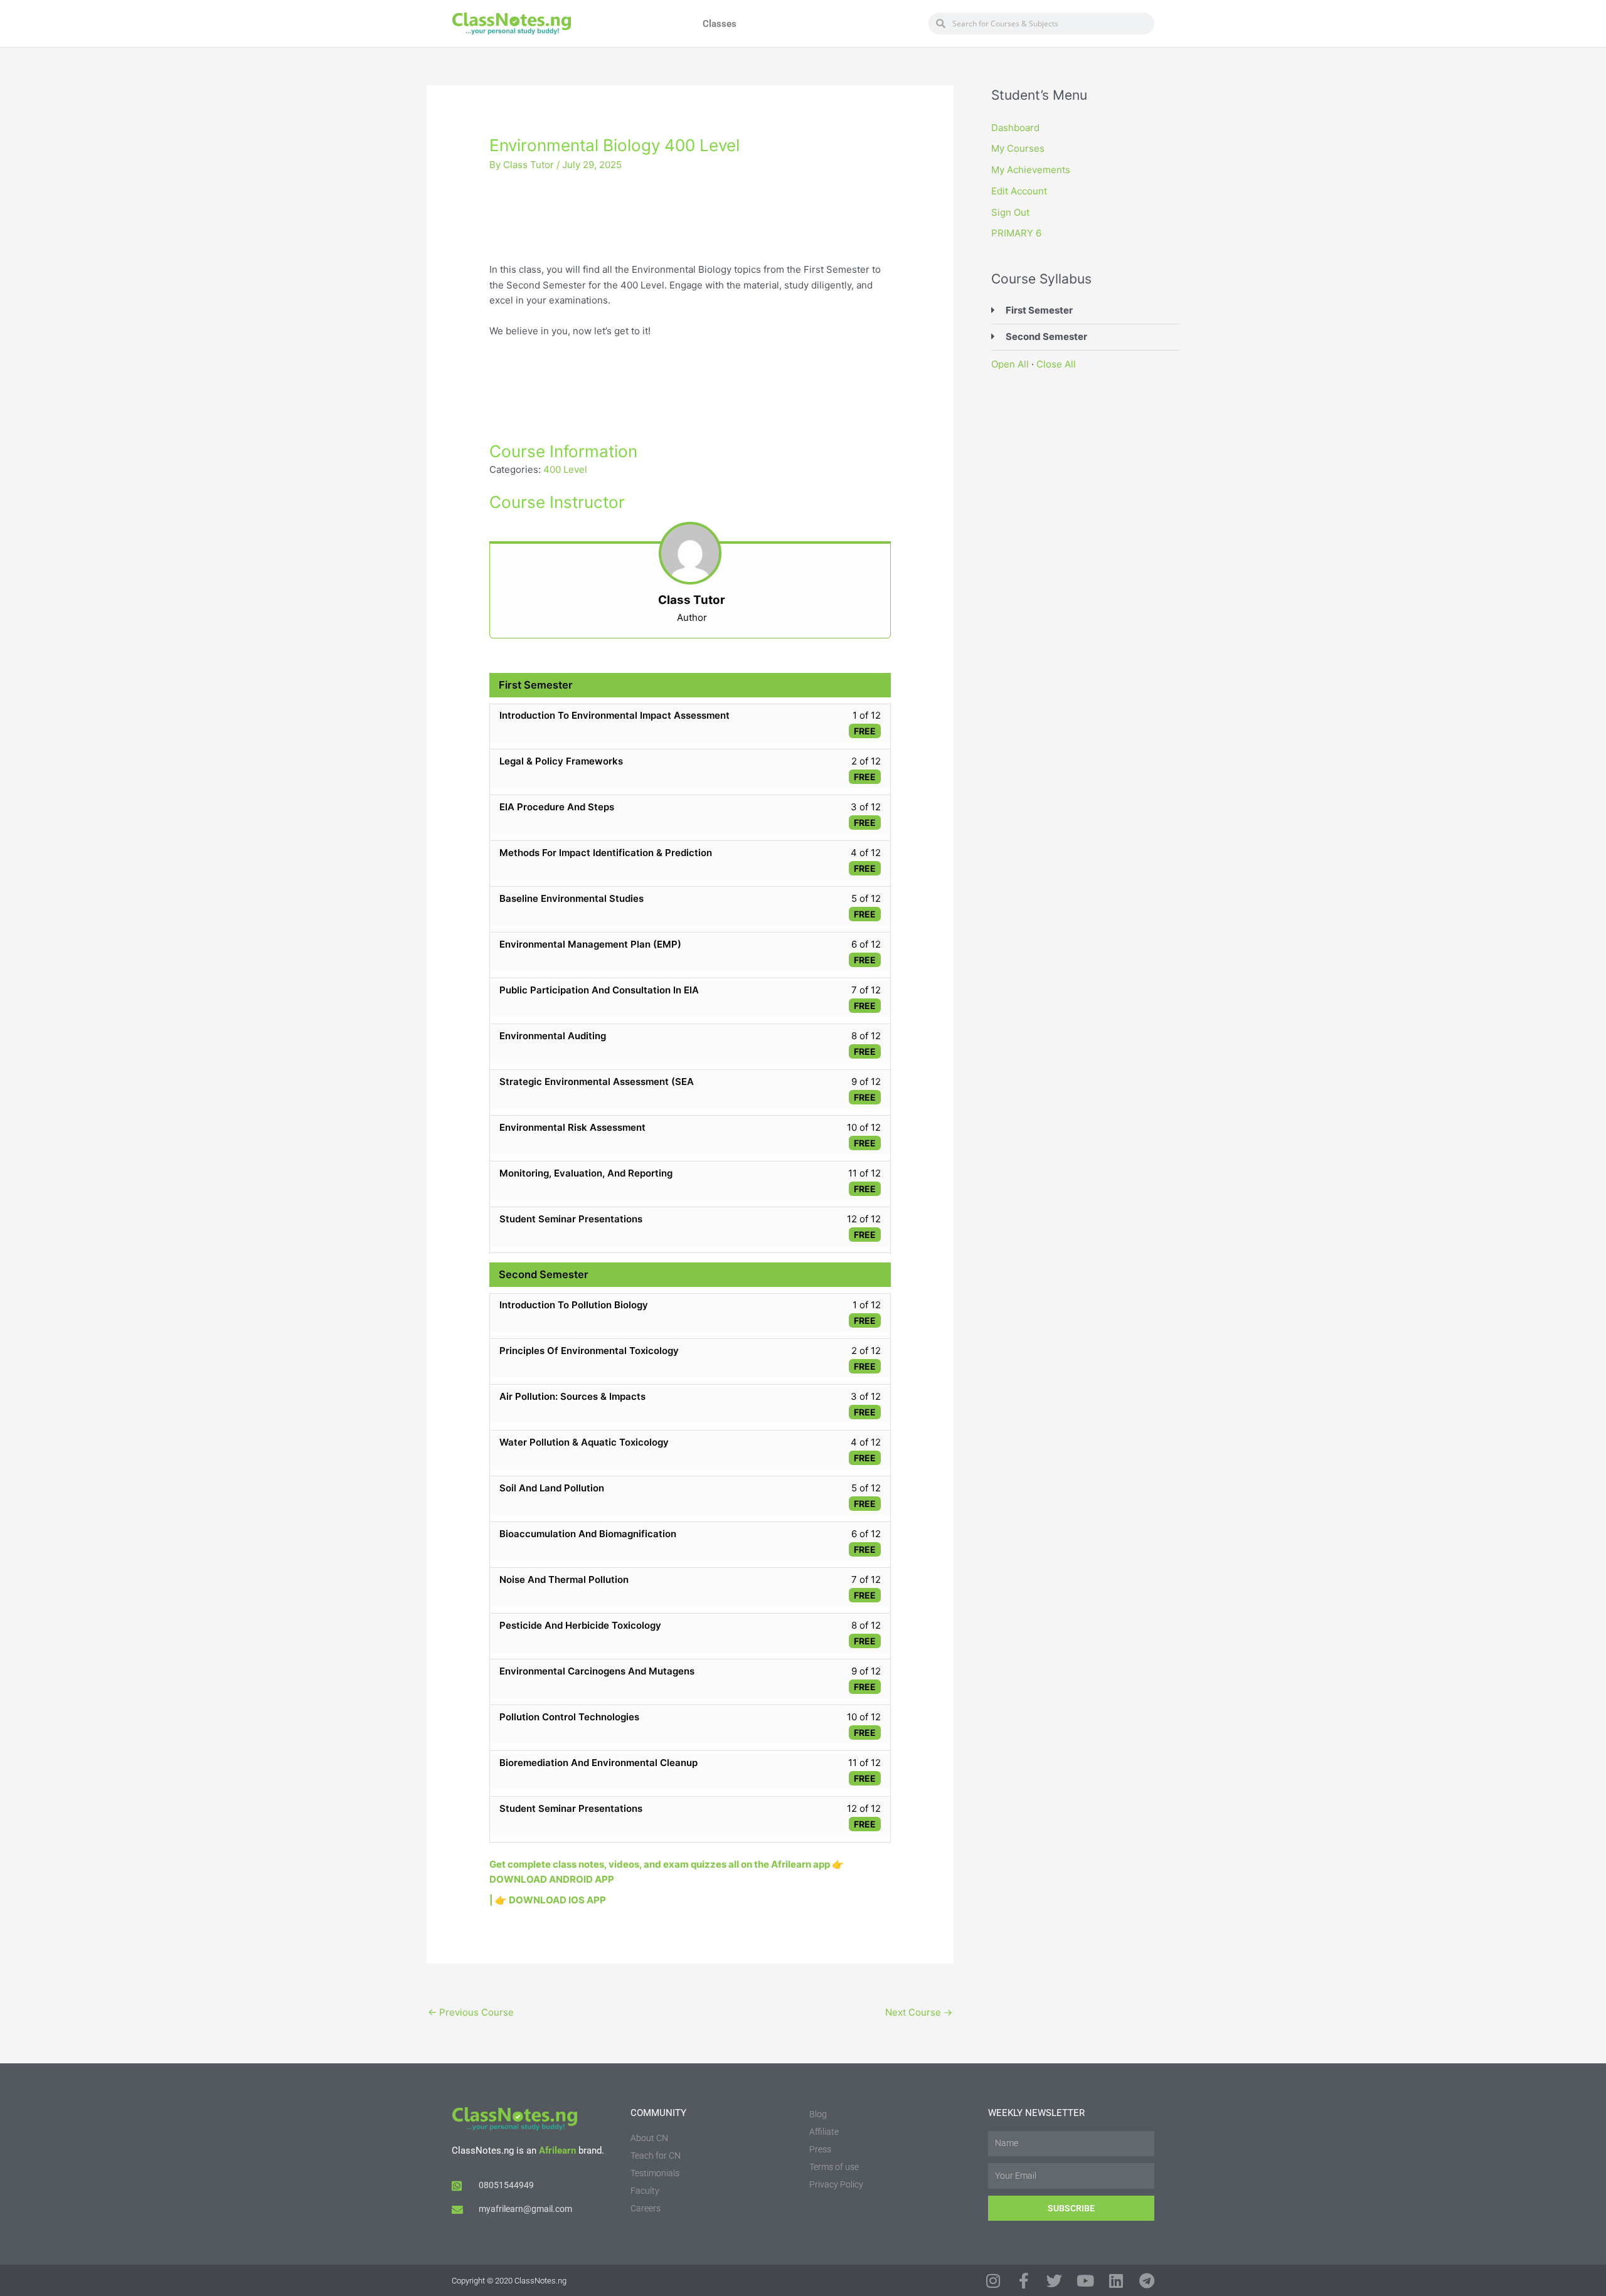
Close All (1056, 364)
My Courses (1018, 148)
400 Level (565, 469)
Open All (1010, 364)
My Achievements (1031, 170)
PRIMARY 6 (1016, 233)
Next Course (919, 2012)
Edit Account (1019, 191)
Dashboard (1015, 128)
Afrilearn (557, 2151)
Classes (720, 24)
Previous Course (471, 2012)
